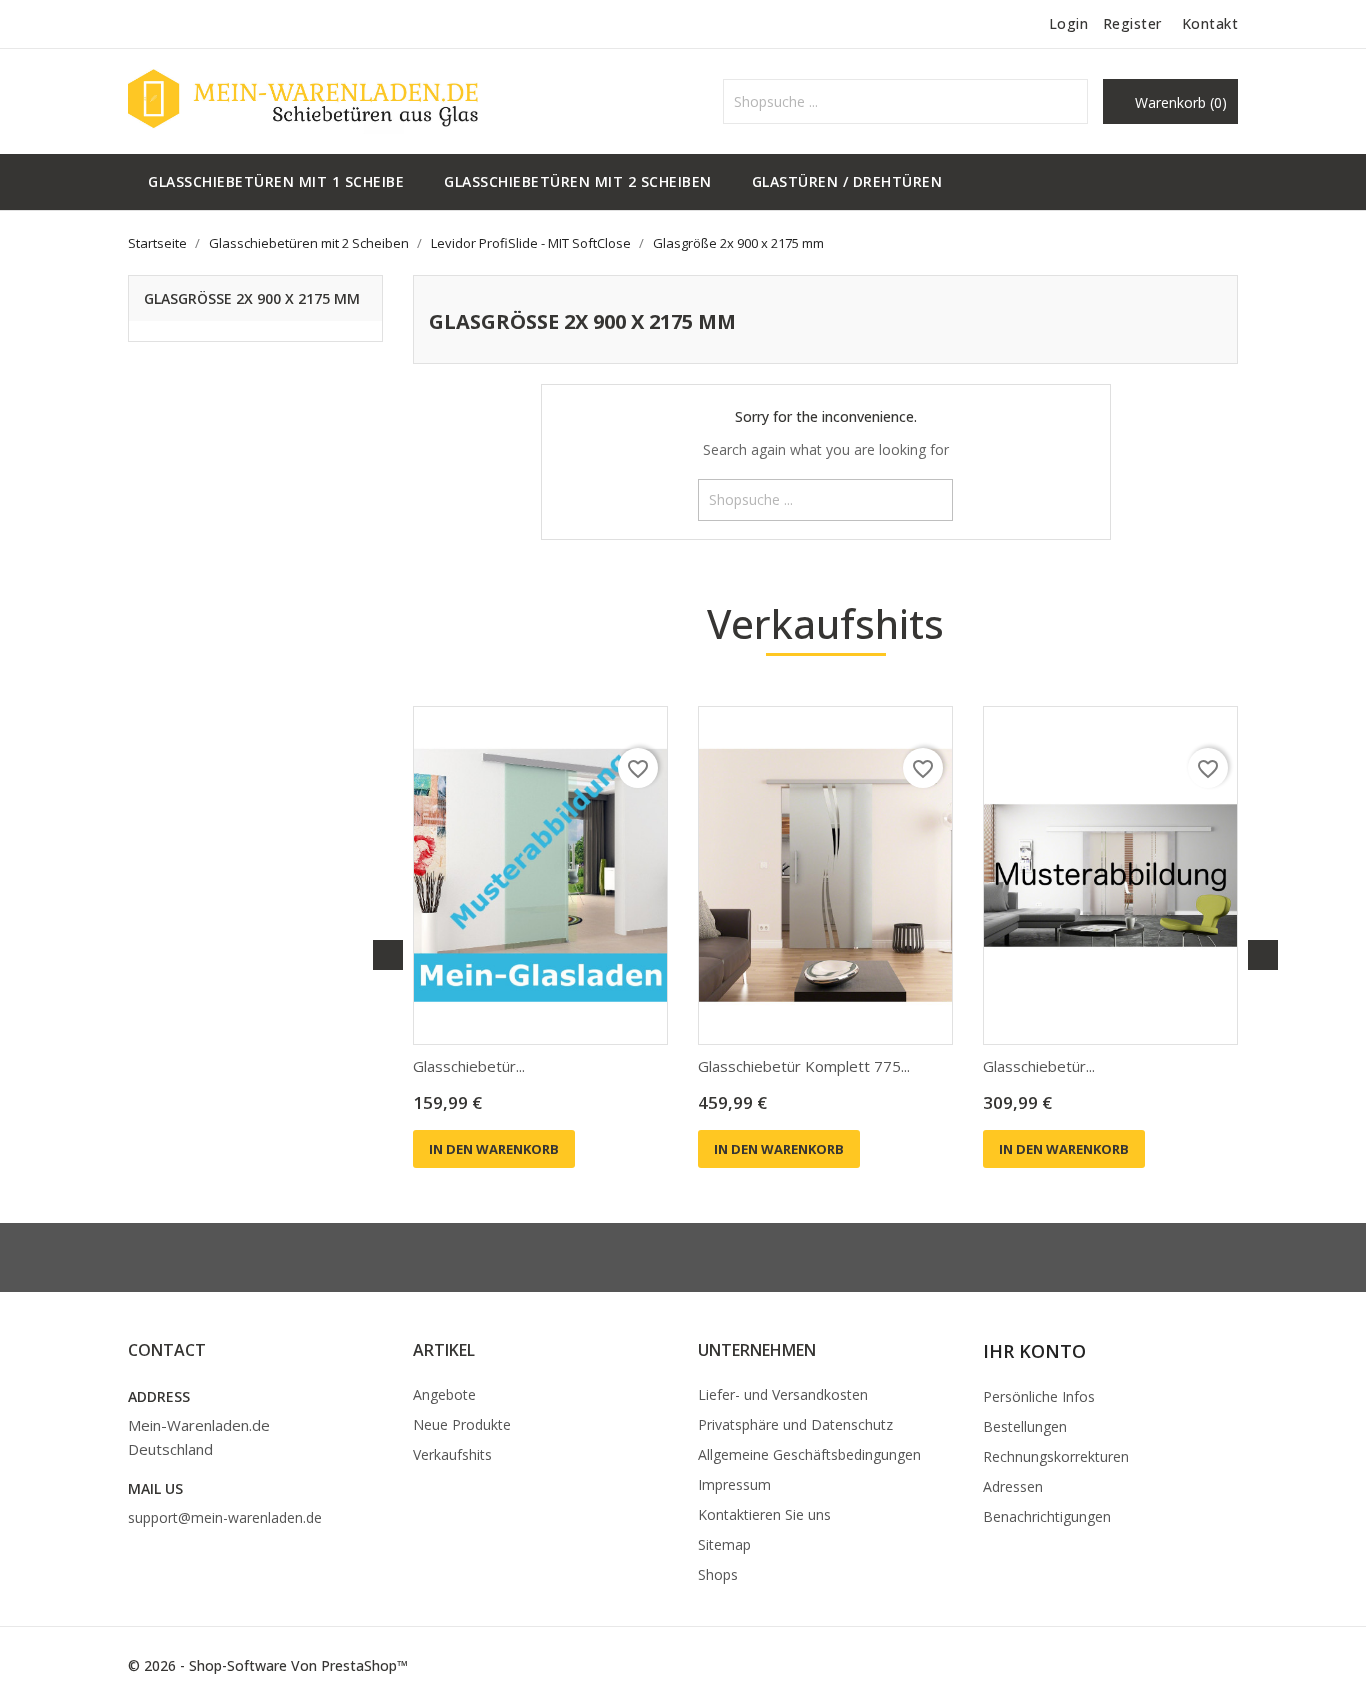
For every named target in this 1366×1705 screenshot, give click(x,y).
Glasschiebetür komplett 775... (804, 1066)
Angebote (444, 1394)
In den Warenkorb (494, 1149)
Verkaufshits (452, 1454)
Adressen (1013, 1486)
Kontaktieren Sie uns (764, 1514)
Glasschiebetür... (469, 1066)
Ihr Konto (1034, 1351)
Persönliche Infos (1039, 1396)
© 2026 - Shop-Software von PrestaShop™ (268, 1665)
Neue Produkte (462, 1424)
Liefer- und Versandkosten (783, 1394)
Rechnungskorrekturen (1056, 1456)
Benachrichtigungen (1047, 1516)
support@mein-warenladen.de (225, 1517)
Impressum (734, 1484)
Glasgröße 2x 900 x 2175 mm (252, 298)
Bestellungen (1025, 1426)
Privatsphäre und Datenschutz (795, 1424)
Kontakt (1210, 23)
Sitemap (724, 1544)
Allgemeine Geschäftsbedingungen (809, 1454)
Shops (718, 1574)
